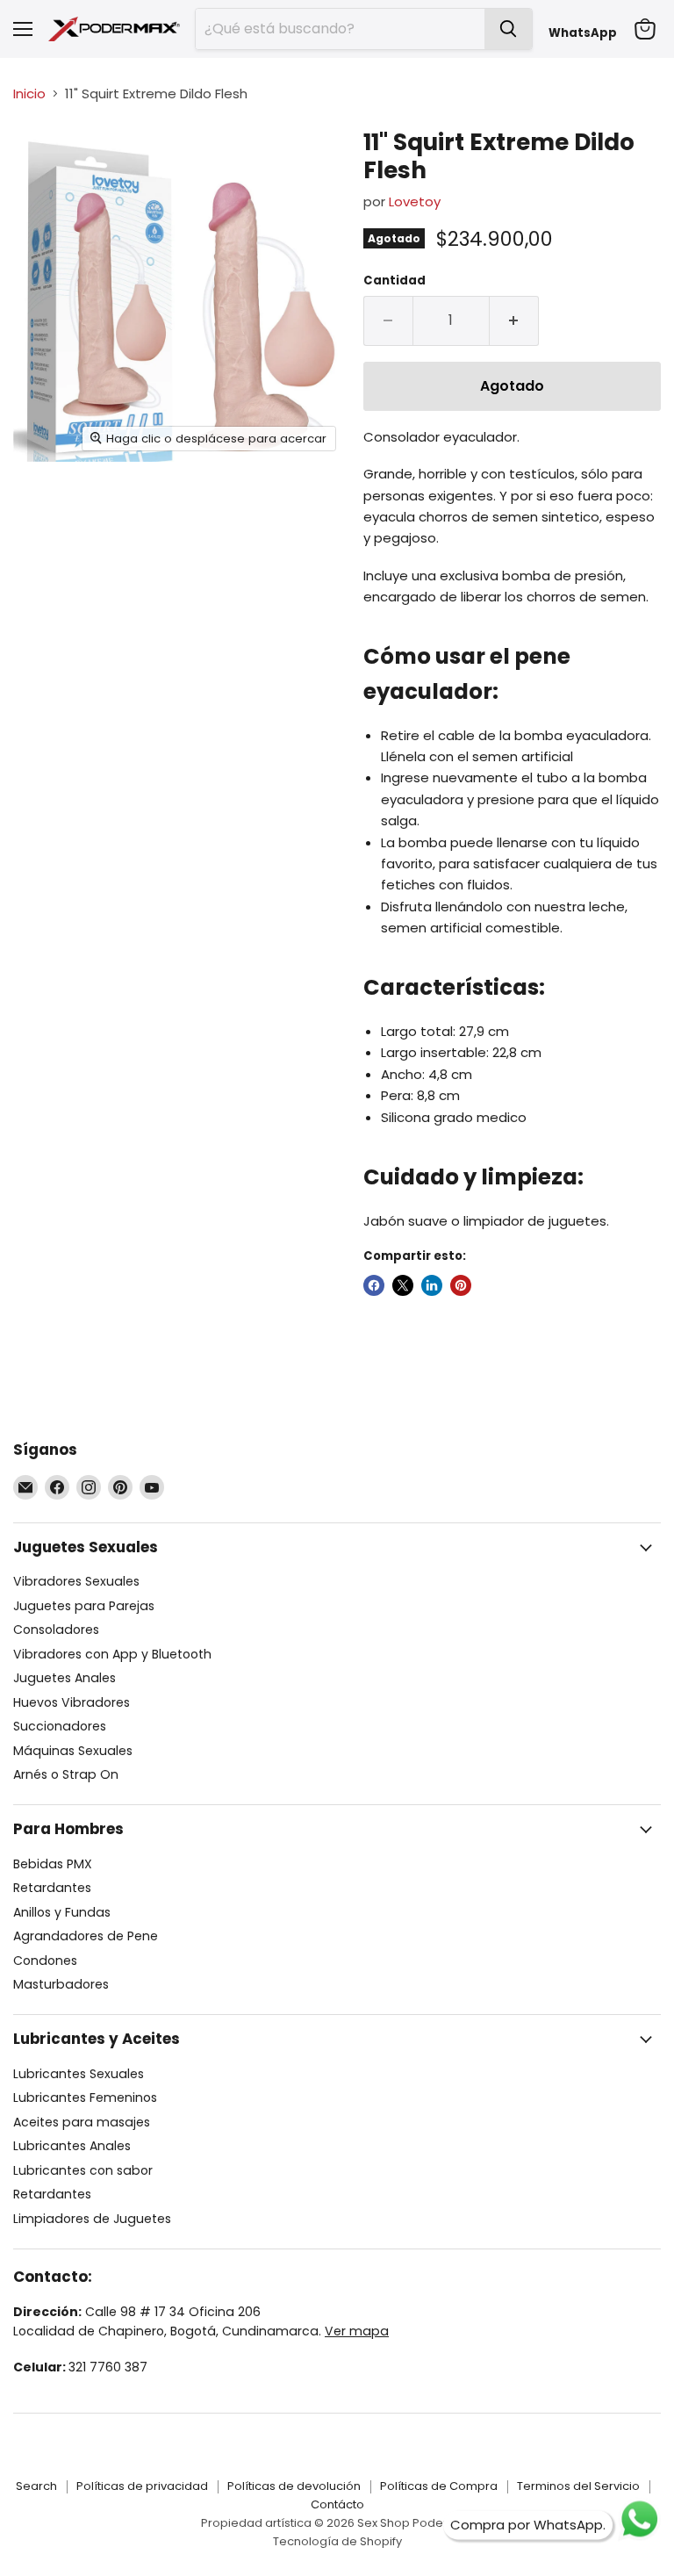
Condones (45, 1961)
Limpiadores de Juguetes (92, 2219)
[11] (39, 159)
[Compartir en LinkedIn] (432, 1285)
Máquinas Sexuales (73, 1751)
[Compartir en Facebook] (374, 1285)
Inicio (29, 94)
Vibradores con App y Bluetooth (112, 1654)
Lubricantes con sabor (83, 2170)
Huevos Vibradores (72, 1702)
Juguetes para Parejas (84, 1606)
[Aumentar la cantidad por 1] (514, 320)
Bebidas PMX (53, 1864)
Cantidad (394, 281)
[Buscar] (508, 29)
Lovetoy (415, 201)
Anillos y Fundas (62, 1912)
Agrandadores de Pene (86, 1936)
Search (36, 2486)
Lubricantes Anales (72, 2146)
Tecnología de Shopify (337, 2541)
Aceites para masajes (82, 2122)
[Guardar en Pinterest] (461, 1285)
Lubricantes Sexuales (79, 2074)
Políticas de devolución (294, 2486)
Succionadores (60, 1726)
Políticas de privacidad (142, 2486)
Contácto (337, 2504)
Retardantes (52, 1888)
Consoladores (56, 1630)
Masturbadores (61, 1984)
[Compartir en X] (403, 1285)
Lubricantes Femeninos (85, 2097)
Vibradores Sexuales (76, 1581)
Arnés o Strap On (66, 1774)
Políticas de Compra (439, 2486)
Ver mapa (357, 2331)
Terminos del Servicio (578, 2486)
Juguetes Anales (65, 1678)
